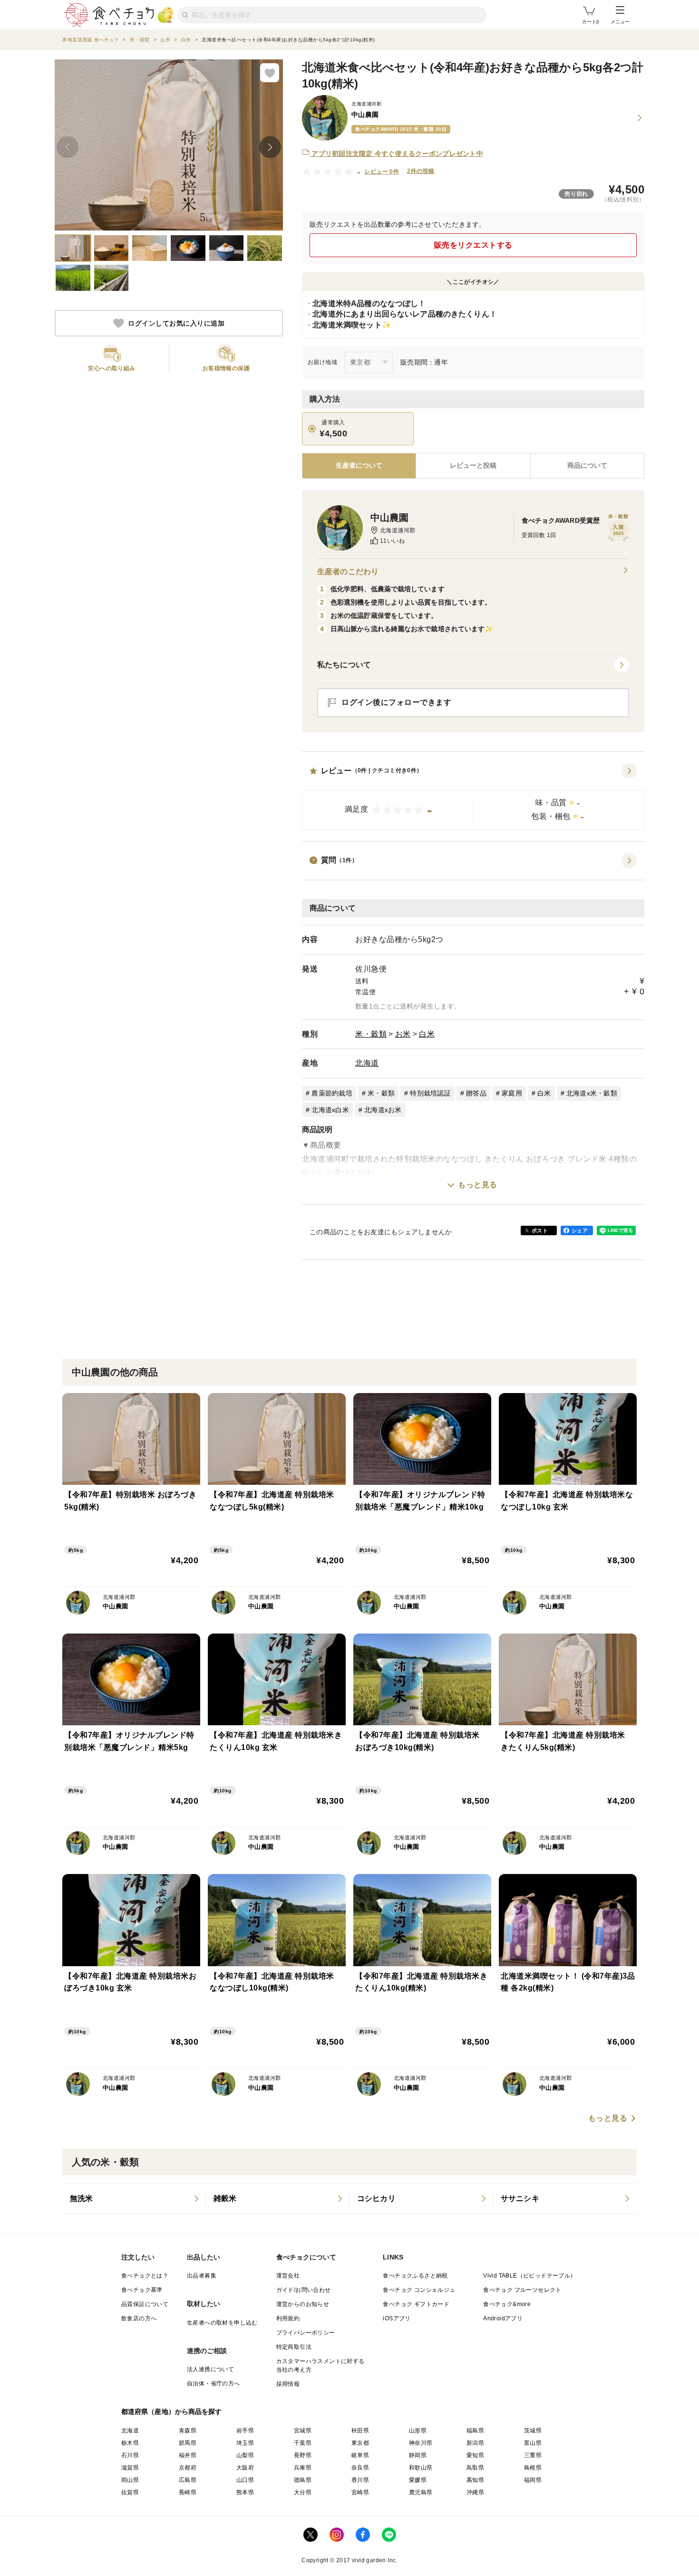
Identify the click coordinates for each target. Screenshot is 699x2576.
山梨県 (245, 2455)
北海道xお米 (383, 1110)
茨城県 (533, 2431)
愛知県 (475, 2455)
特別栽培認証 (430, 1093)
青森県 (188, 2431)
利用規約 (288, 2318)
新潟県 (475, 2443)
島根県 (533, 2468)
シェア (580, 1230)
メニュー (620, 22)
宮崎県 (360, 2492)
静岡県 (418, 2455)
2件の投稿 (421, 171)
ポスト (540, 1230)
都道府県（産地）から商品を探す (172, 2412)
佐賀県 (130, 2492)
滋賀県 (130, 2468)
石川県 (130, 2455)
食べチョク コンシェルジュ (419, 2290)
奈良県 (360, 2468)
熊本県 (245, 2492)
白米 (427, 1034)
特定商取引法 (294, 2347)
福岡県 (533, 2480)
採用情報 (288, 2384)
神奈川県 (421, 2443)
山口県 (245, 2480)
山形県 (418, 2431)
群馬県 (188, 2443)
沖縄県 (475, 2492)
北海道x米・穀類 (592, 1093)
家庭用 (512, 1093)
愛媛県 (418, 2480)
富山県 (533, 2443)
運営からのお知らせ (303, 2304)
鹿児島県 (421, 2492)
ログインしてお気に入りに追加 (176, 323)
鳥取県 (475, 2468)
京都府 (188, 2468)
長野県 (303, 2455)
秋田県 (360, 2431)
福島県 (475, 2431)
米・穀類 (371, 1034)
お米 (403, 1034)
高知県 (475, 2480)
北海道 (367, 1063)
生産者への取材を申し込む (222, 2323)
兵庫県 (303, 2468)
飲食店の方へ (139, 2318)
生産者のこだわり (348, 572)
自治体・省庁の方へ (214, 2384)
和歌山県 (421, 2468)
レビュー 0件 (382, 172)
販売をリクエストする (473, 245)
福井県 (188, 2455)
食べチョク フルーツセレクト (522, 2290)
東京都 (360, 2443)
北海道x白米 (330, 1110)
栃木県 (130, 2443)
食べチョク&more (507, 2304)
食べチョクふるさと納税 (415, 2276)
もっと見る (478, 1185)
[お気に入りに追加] (270, 73)
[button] (473, 797)
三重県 (533, 2455)
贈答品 (476, 1093)
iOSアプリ (397, 2318)
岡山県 (130, 2480)
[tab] (473, 466)
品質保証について (145, 2304)
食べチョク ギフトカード (416, 2304)
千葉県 (303, 2443)
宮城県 (303, 2431)
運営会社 (288, 2276)
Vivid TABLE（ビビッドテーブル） (529, 2276)
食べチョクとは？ (145, 2276)
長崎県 (188, 2492)
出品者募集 (202, 2276)
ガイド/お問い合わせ (304, 2290)
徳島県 (303, 2480)
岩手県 (245, 2431)
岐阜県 (360, 2455)
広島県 (188, 2480)
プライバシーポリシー (306, 2333)
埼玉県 (245, 2443)
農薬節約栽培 (332, 1093)
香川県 (360, 2480)
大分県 (303, 2492)
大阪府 (245, 2468)
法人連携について (210, 2369)
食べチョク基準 (142, 2290)
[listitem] (134, 2199)
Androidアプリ (503, 2318)
